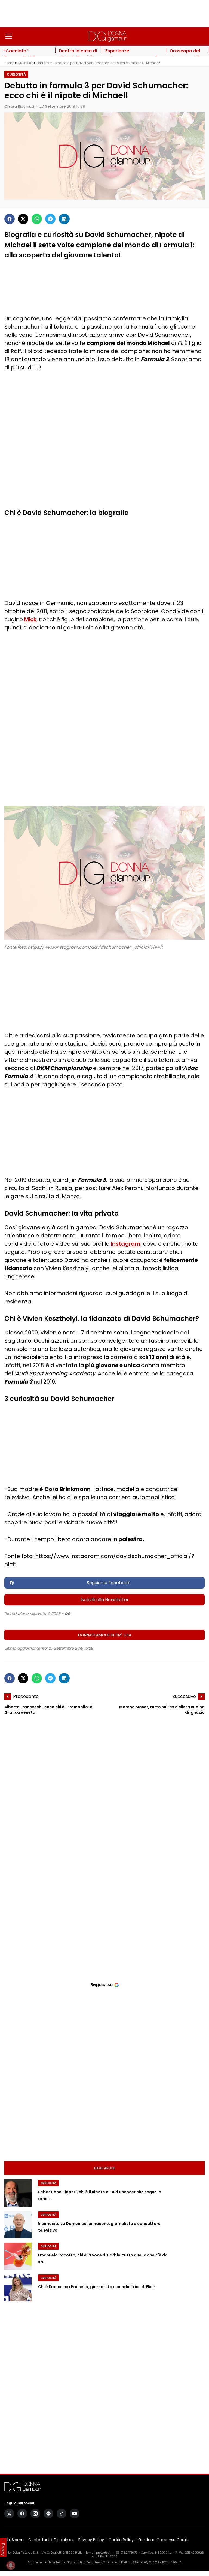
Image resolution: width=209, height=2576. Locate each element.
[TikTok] (62, 2514)
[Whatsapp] (37, 219)
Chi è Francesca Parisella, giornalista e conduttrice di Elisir (97, 2287)
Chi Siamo (14, 2540)
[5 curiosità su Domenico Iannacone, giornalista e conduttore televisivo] (18, 2225)
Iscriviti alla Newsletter (105, 1600)
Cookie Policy (121, 2540)
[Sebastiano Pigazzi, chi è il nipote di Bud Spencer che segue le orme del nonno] (18, 2193)
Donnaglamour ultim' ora (105, 1635)
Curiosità (25, 63)
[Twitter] (23, 219)
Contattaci (39, 2540)
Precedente (26, 1696)
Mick (30, 619)
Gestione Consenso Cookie (164, 2540)
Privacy (3, 2549)
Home (9, 63)
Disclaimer (64, 2540)
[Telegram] (50, 219)
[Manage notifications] (11, 2565)
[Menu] (9, 36)
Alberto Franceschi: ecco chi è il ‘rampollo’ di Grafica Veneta (49, 1710)
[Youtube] (75, 2514)
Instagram (126, 1244)
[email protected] (98, 2553)
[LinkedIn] (64, 219)
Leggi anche (105, 2168)
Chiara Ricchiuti (19, 106)
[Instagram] (35, 2514)
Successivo (184, 1696)
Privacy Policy (91, 2540)
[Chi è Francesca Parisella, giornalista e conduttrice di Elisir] (18, 2288)
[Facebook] (10, 219)
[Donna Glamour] (108, 36)
